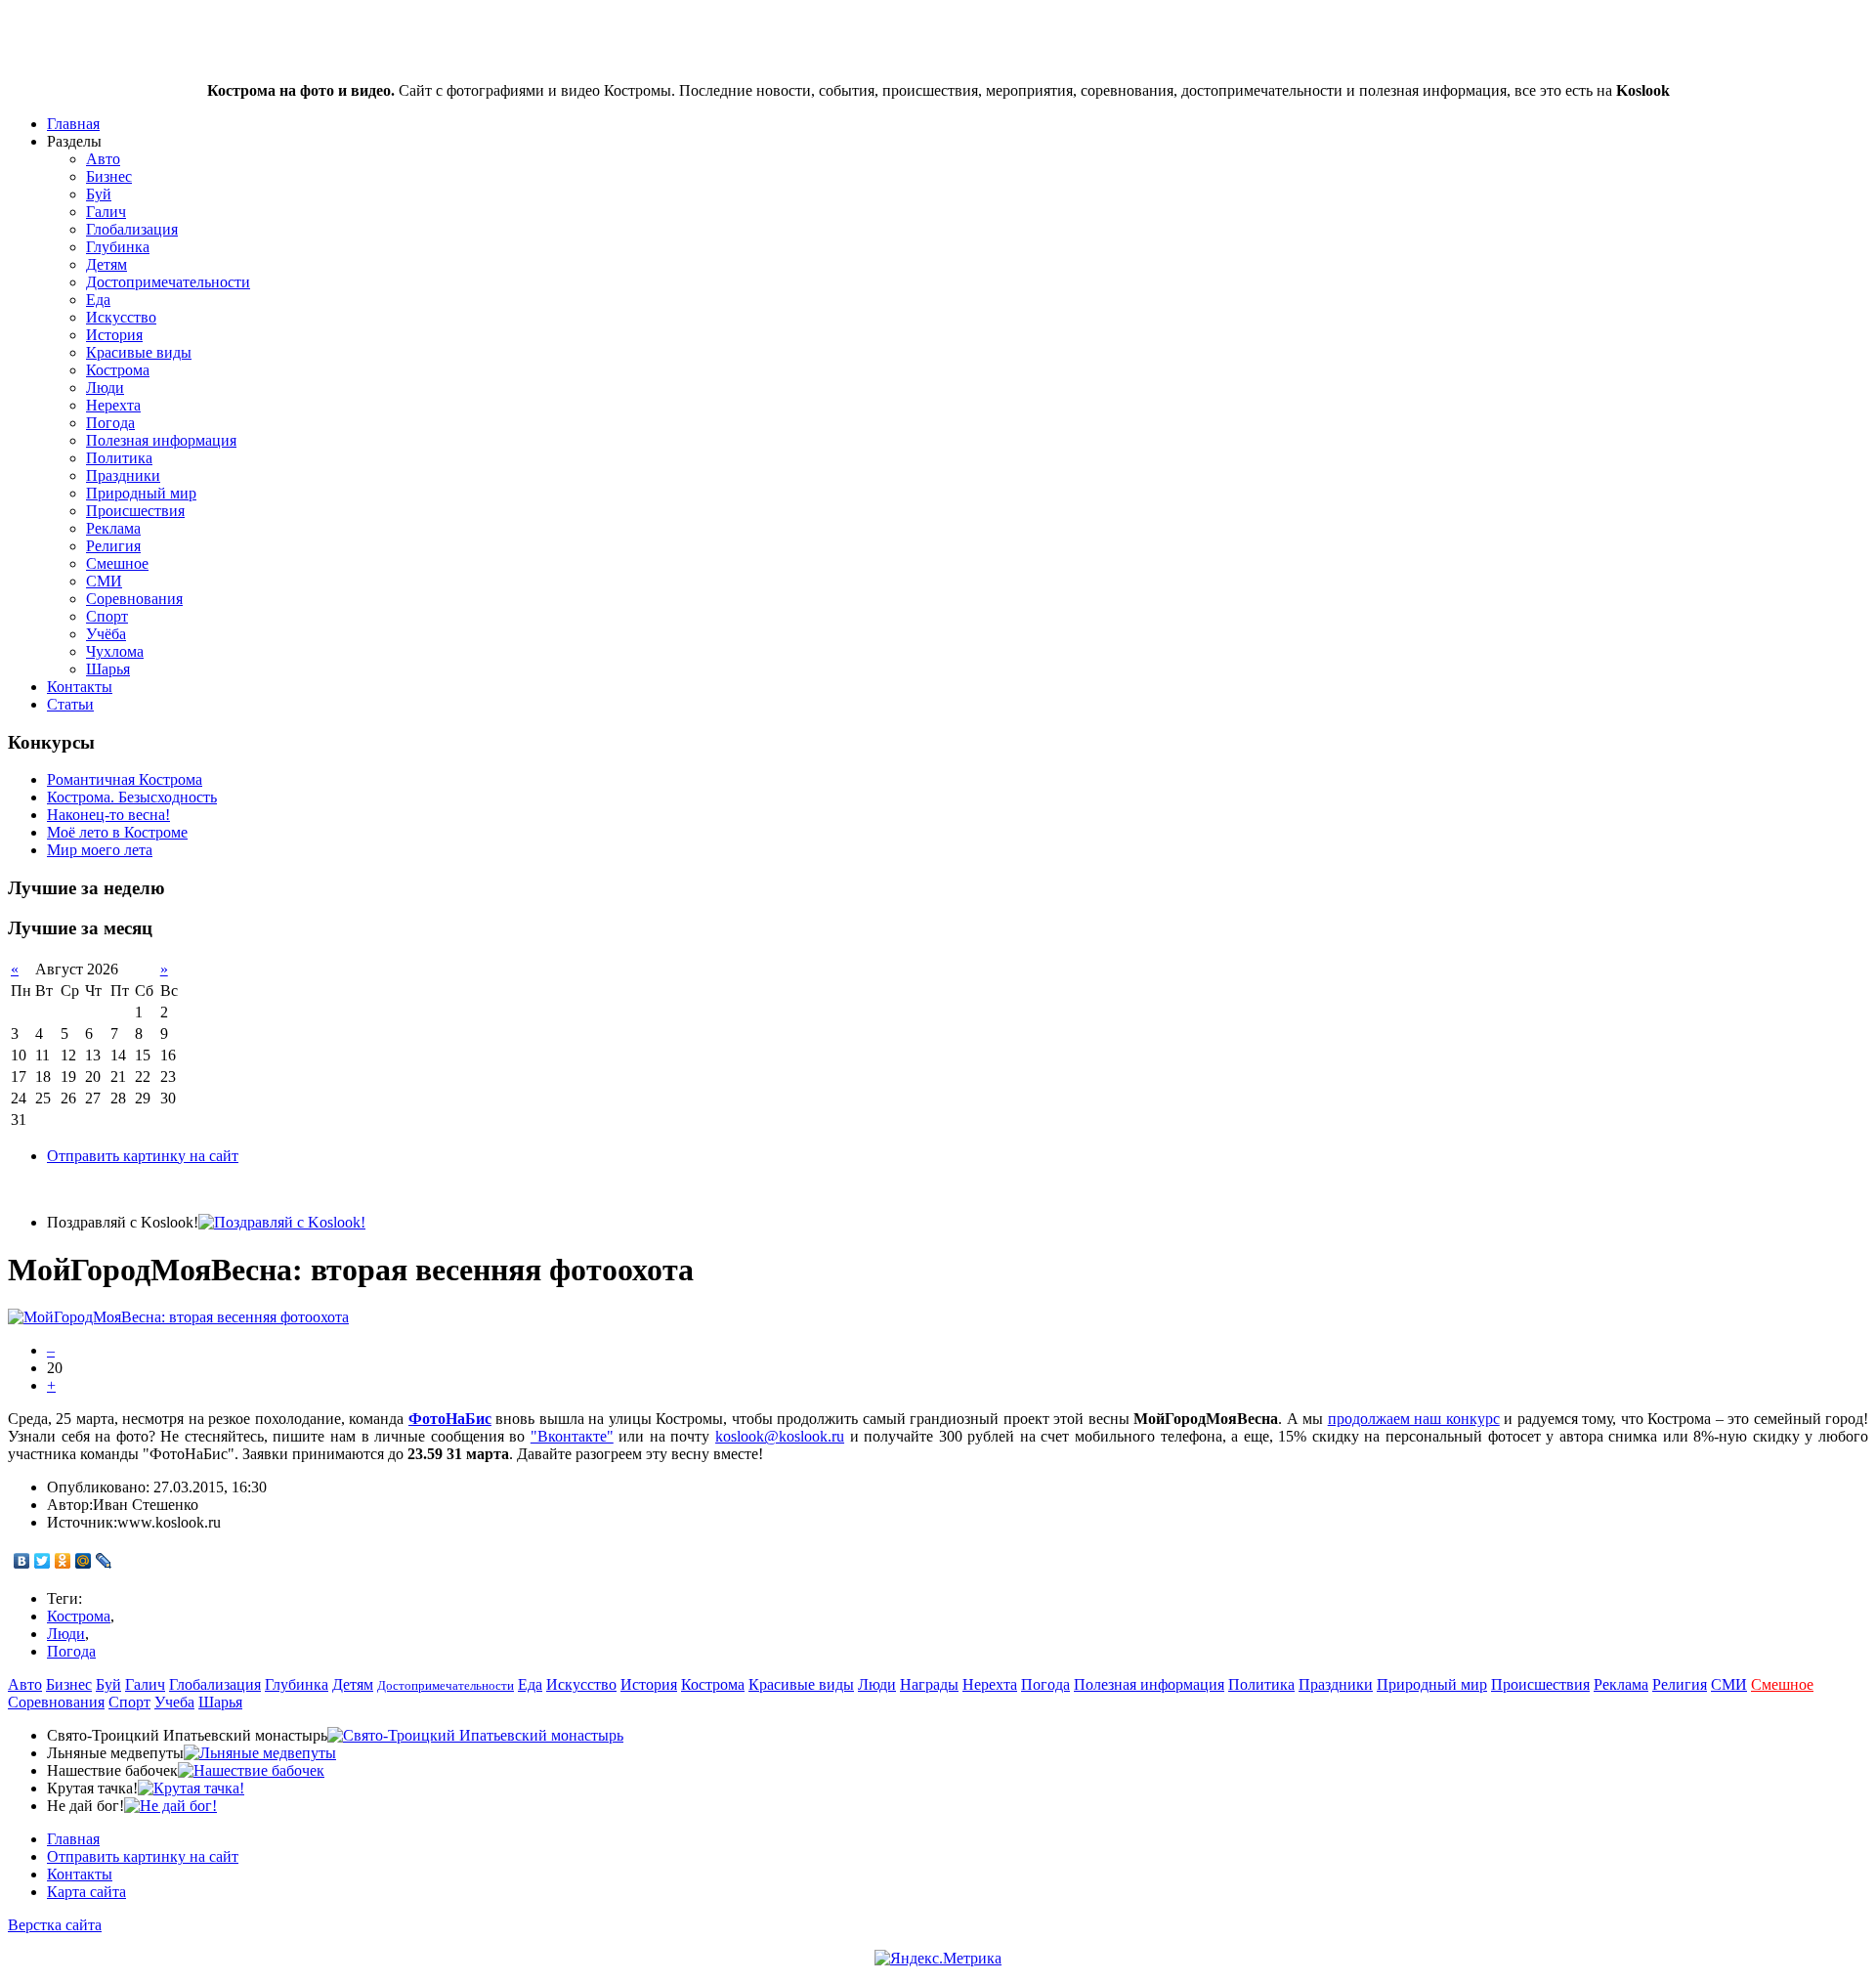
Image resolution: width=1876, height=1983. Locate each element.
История (114, 335)
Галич (106, 212)
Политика (119, 458)
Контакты (80, 687)
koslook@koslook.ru (780, 1436)
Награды (929, 1684)
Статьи (70, 704)
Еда (98, 300)
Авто (103, 159)
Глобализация (132, 229)
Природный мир (141, 493)
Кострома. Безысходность (132, 797)
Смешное (117, 563)
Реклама (113, 528)
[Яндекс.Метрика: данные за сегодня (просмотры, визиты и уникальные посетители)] (938, 1959)
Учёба (106, 634)
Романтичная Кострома (125, 779)
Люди (105, 388)
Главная (73, 124)
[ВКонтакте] (22, 1561)
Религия (113, 546)
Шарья (108, 669)
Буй (99, 194)
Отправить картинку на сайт (143, 1156)
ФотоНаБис (450, 1419)
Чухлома (115, 651)
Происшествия (135, 511)
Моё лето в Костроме (117, 832)
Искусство (121, 317)
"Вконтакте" (572, 1436)
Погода (110, 423)
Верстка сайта (55, 1925)
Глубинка (118, 247)
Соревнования (134, 599)
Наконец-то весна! (108, 815)
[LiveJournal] (104, 1561)
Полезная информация (161, 440)
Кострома (118, 370)
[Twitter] (43, 1561)
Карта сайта (86, 1892)
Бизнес (109, 176)
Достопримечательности (168, 282)
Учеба (174, 1702)
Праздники (123, 475)
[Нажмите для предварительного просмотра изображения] (178, 1317)
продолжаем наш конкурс (1414, 1419)
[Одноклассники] (63, 1561)
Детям (107, 264)
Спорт (107, 616)
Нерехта (113, 405)
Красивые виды (139, 352)
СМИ (104, 581)
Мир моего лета (100, 850)
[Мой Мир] (84, 1561)
